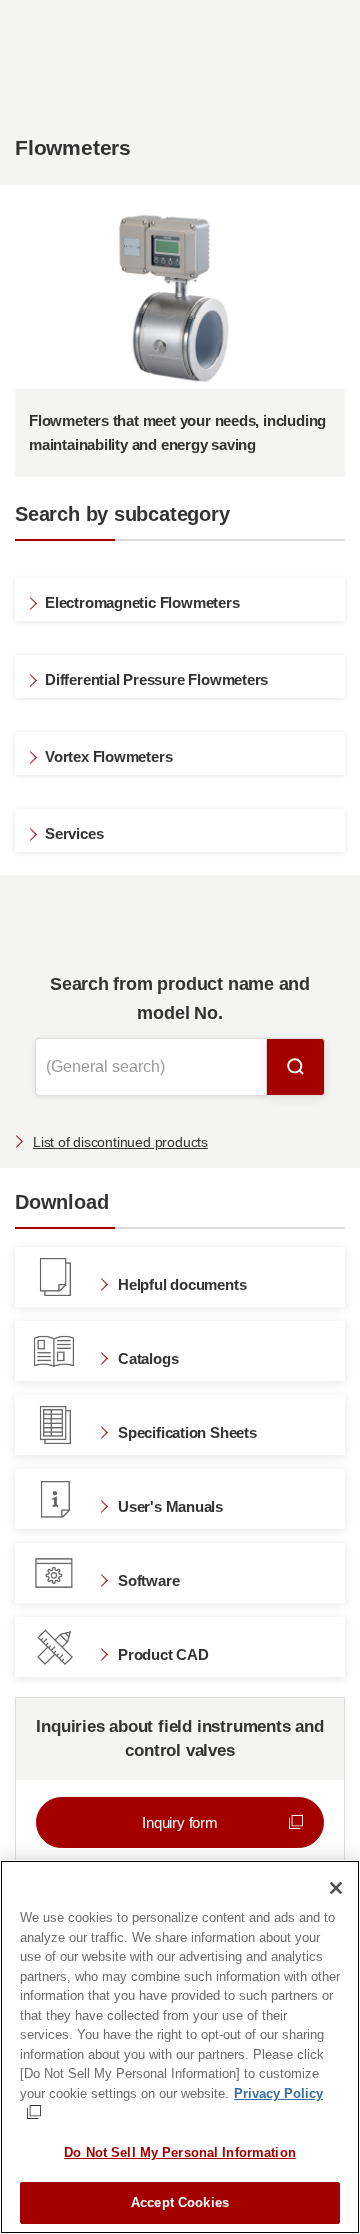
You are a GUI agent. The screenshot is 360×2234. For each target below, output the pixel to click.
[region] (180, 2047)
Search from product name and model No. (180, 998)
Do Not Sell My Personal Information (180, 2152)
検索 (296, 1067)
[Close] (336, 1888)
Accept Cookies (180, 2202)
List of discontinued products (120, 1142)
